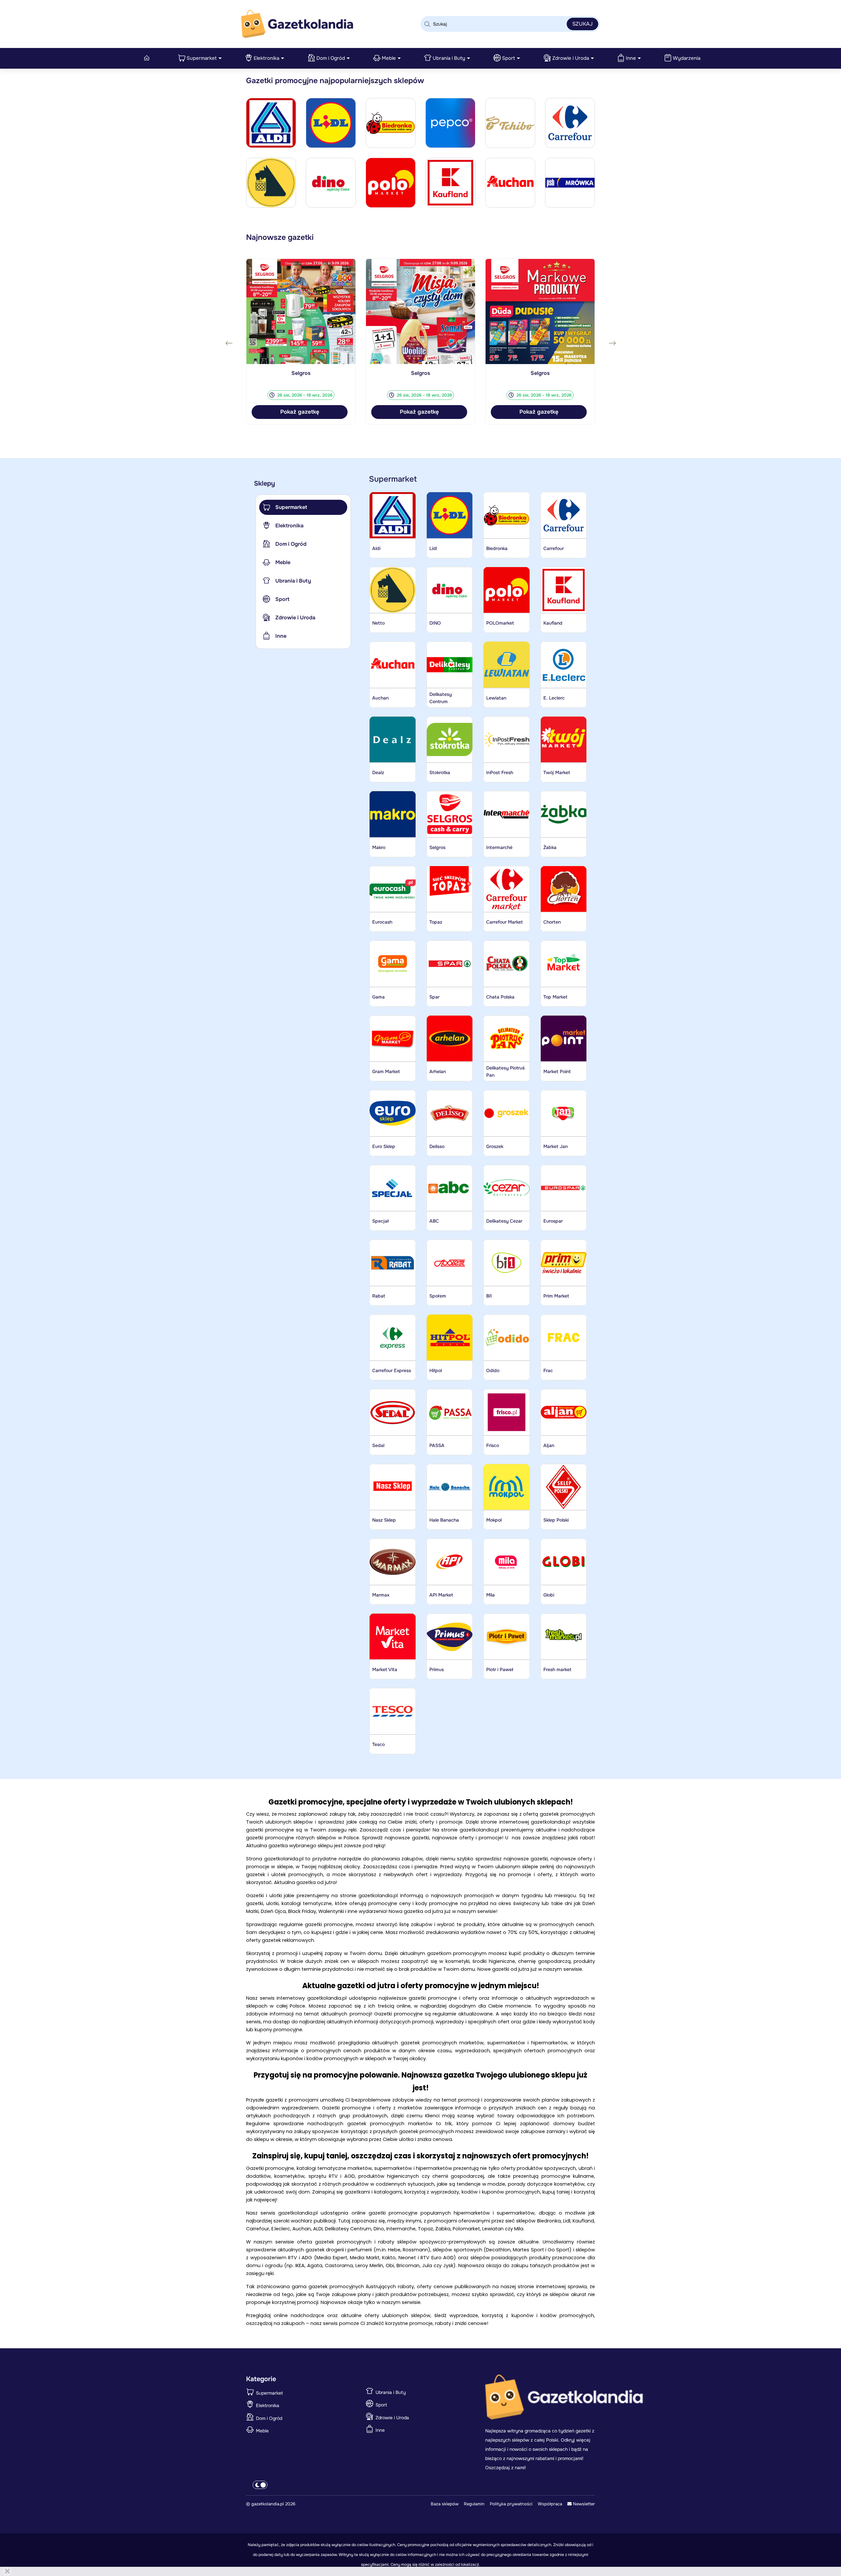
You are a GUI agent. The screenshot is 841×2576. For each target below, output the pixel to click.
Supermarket (202, 58)
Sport (509, 58)
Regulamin (474, 2504)
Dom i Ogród (331, 58)
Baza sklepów (445, 2504)
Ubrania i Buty (449, 58)
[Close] (7, 2571)
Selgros (301, 373)
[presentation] (229, 343)
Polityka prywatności (511, 2504)
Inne (631, 58)
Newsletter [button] (583, 2504)
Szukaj (582, 24)
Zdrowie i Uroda (571, 58)
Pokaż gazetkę (300, 412)
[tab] (303, 507)
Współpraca (550, 2504)
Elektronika (266, 58)
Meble (389, 58)
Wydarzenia (687, 58)
